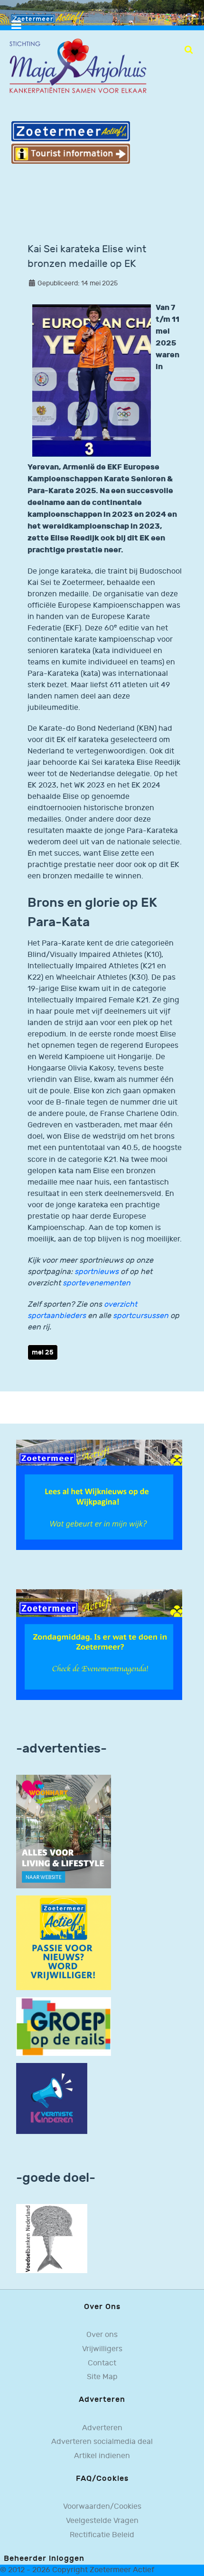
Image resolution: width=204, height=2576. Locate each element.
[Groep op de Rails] (64, 2026)
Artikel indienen (102, 2456)
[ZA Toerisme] (71, 142)
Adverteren (102, 2428)
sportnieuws (97, 1272)
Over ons (102, 2335)
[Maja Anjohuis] (78, 66)
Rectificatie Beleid (102, 2535)
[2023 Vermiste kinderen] (52, 2098)
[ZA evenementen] (99, 1644)
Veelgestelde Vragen (102, 2521)
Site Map (102, 2377)
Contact (102, 2363)
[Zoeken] (189, 50)
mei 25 (43, 1352)
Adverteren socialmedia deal (102, 2442)
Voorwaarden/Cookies (102, 2507)
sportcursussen (141, 1316)
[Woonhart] (64, 1831)
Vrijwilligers (102, 2349)
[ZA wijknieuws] (99, 1495)
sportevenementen (97, 1283)
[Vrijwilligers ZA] (64, 1943)
